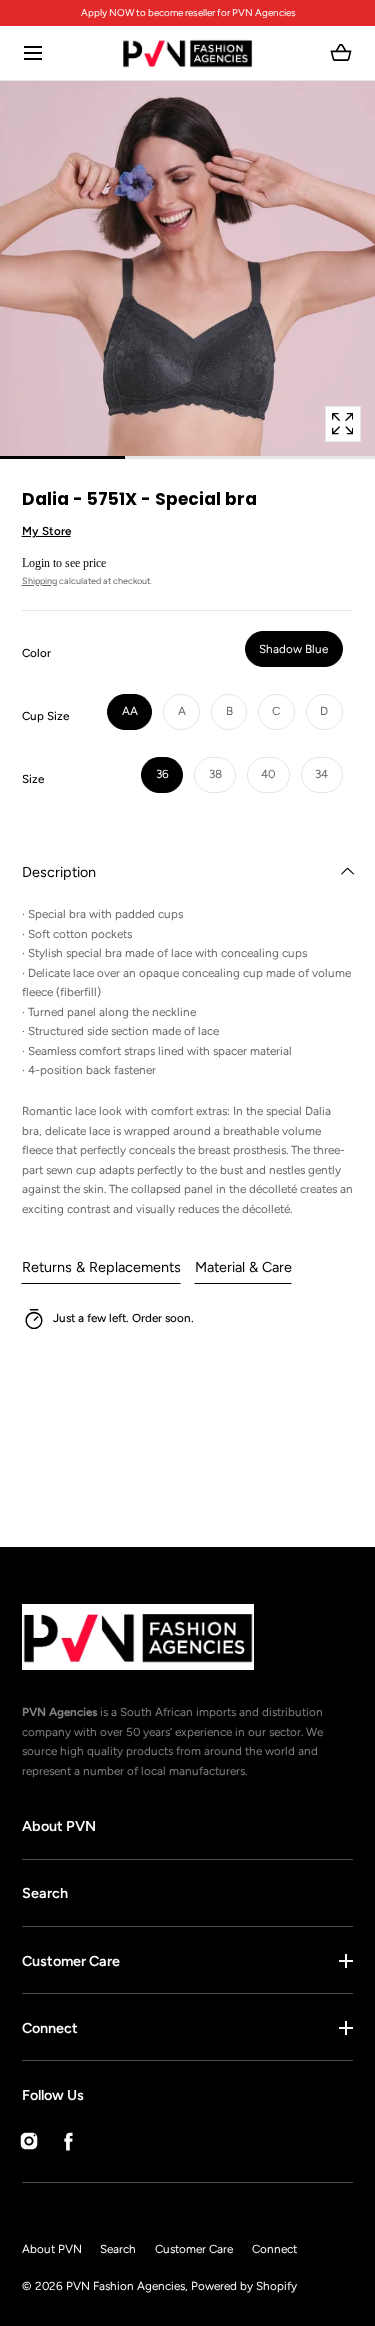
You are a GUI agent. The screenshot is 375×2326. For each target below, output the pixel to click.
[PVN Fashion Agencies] (187, 53)
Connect (50, 2028)
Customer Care (71, 1961)
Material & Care (243, 1267)
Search (45, 1893)
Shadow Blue (293, 649)
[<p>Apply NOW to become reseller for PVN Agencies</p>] (188, 13)
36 (162, 774)
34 (321, 774)
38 (215, 774)
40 (268, 774)
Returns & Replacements (101, 1267)
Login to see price (64, 563)
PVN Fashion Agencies (125, 2286)
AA (130, 711)
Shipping (39, 580)
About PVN (59, 1826)
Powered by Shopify (244, 2286)
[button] (33, 53)
